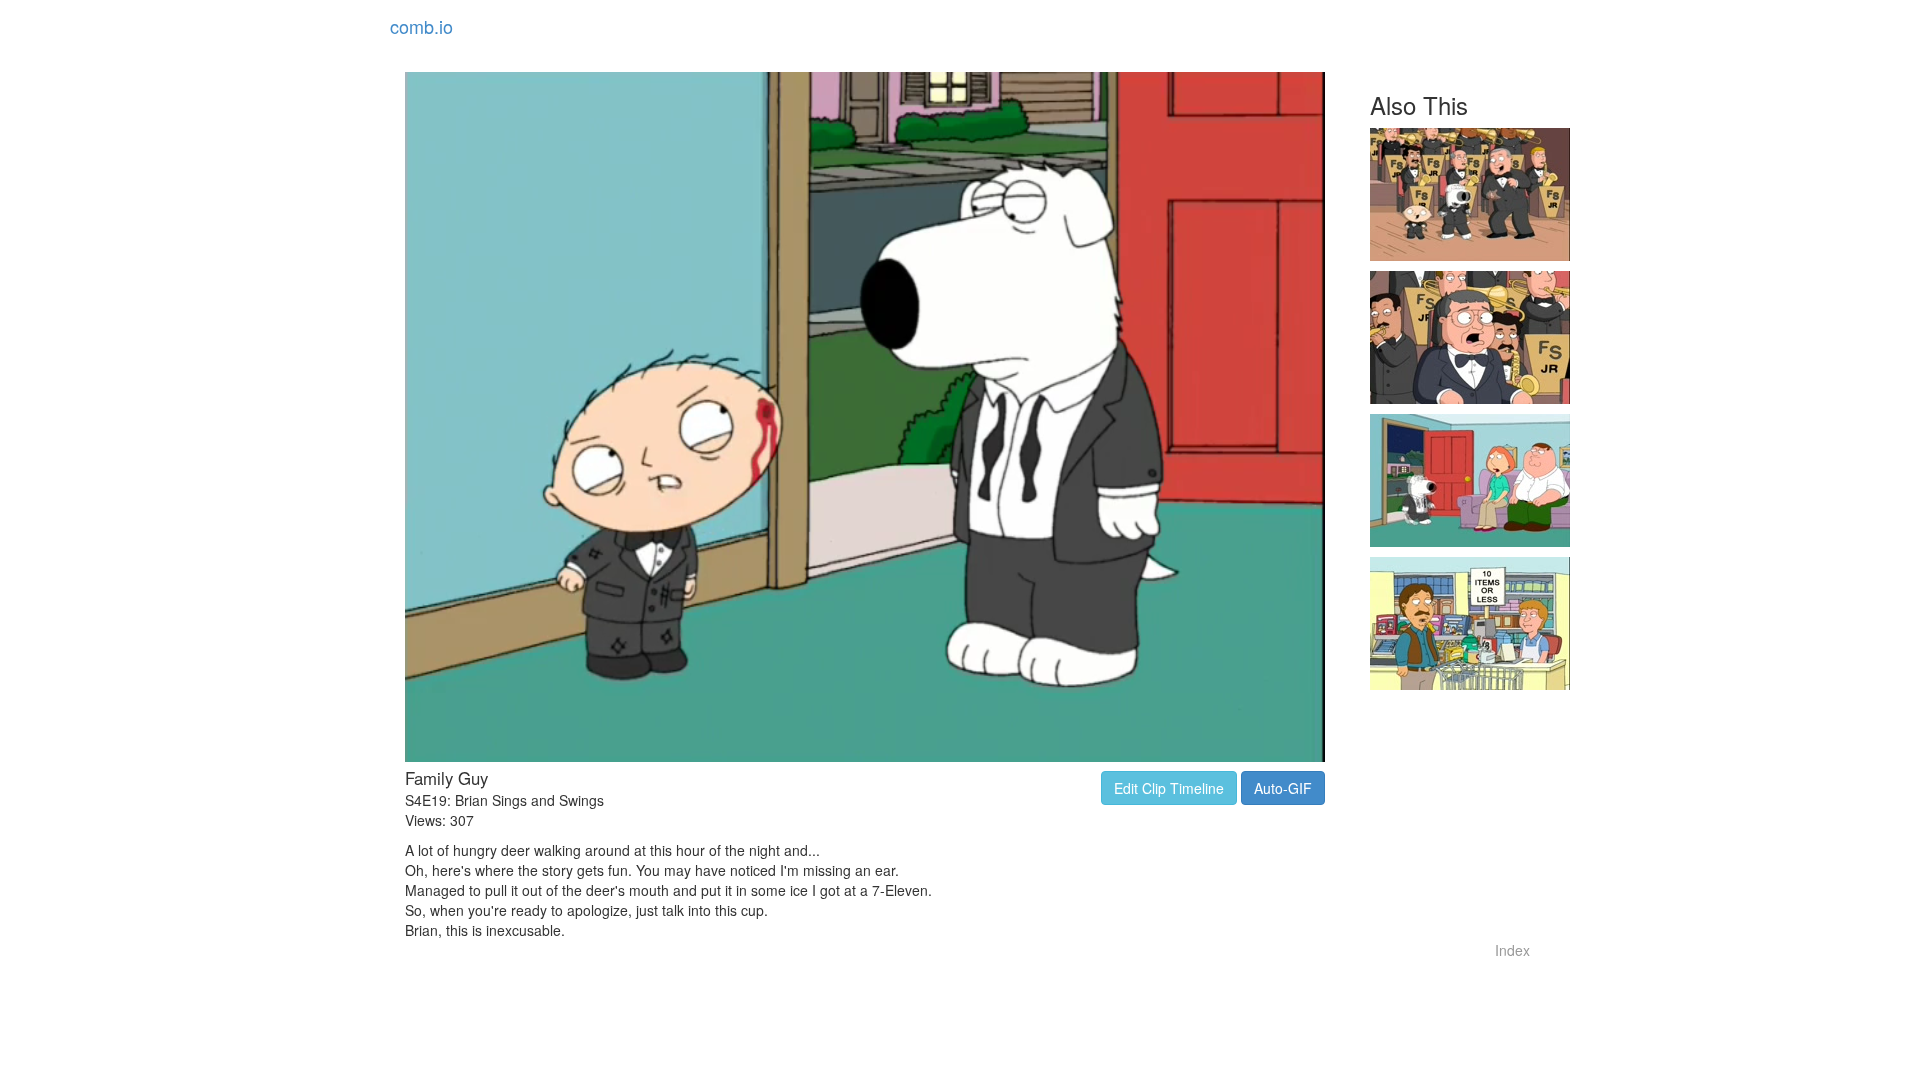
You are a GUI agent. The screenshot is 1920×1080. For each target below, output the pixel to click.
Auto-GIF (1283, 788)
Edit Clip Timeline (1169, 788)
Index (1512, 950)
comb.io (421, 26)
